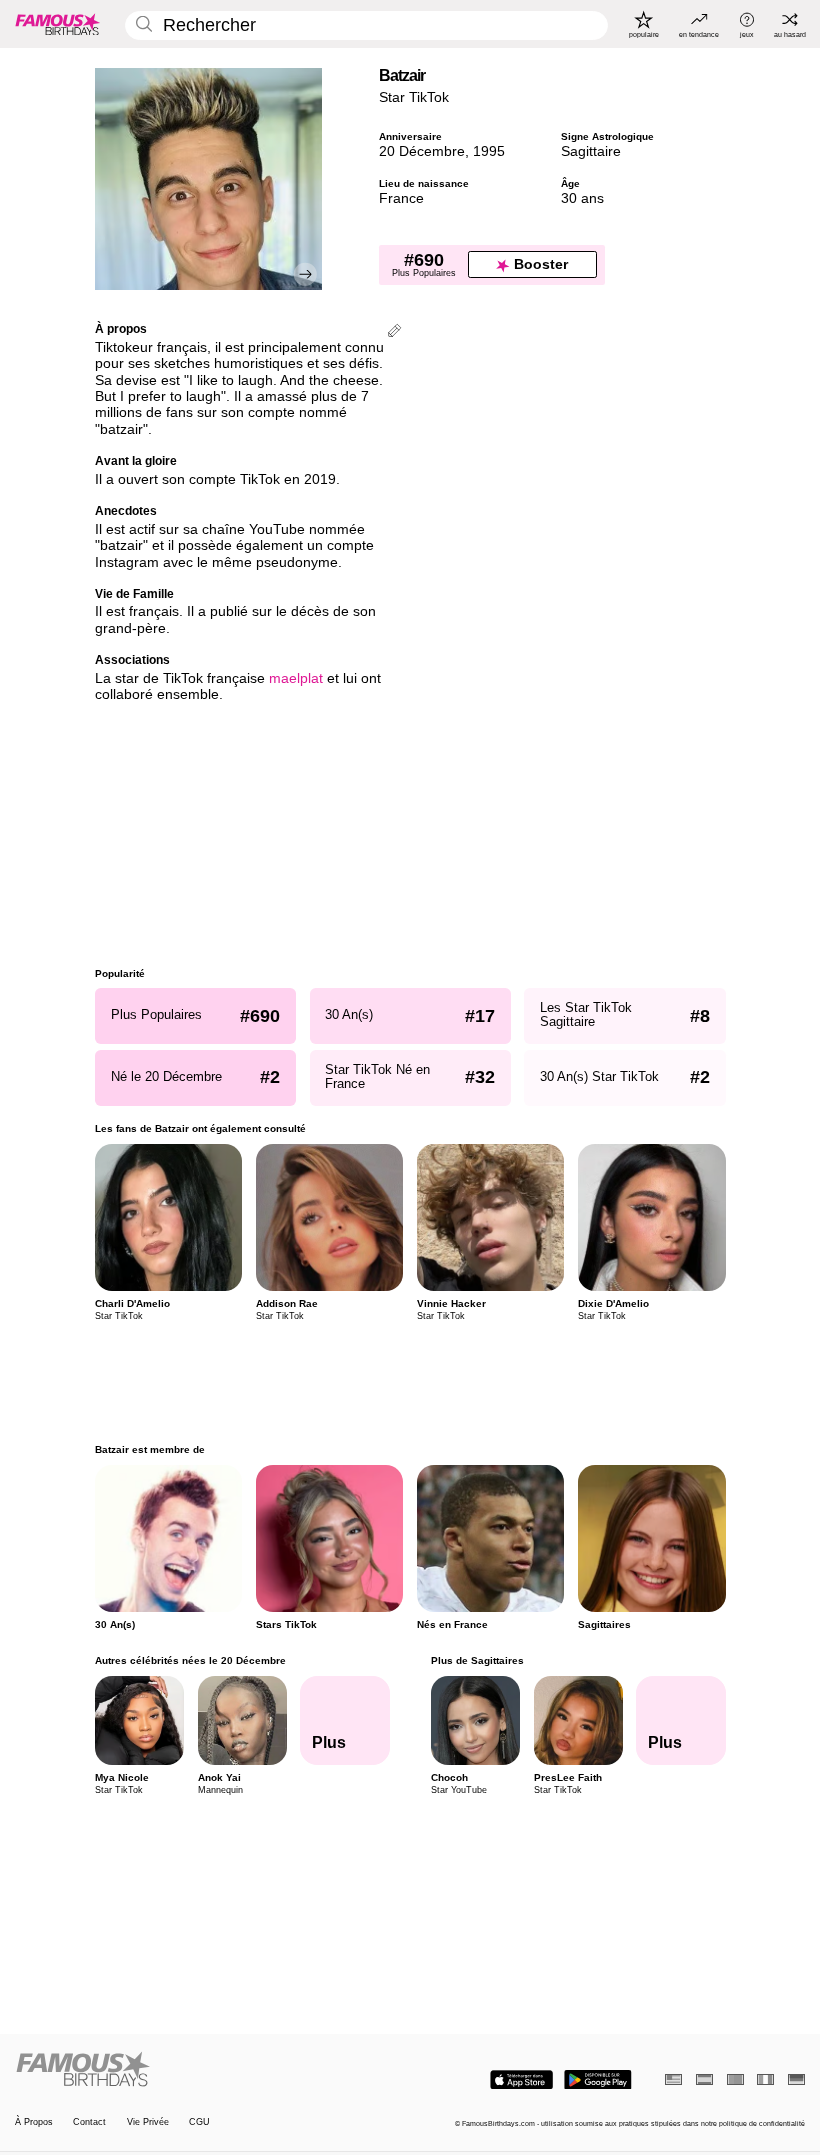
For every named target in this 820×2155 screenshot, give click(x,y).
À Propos (34, 2122)
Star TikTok (414, 97)
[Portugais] (735, 2079)
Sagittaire (591, 151)
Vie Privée (148, 2122)
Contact (89, 2122)
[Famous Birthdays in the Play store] (598, 2080)
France (401, 198)
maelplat (296, 678)
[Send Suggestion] (394, 332)
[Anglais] (673, 2079)
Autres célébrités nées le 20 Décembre (190, 1660)
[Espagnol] (704, 2079)
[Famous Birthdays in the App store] (521, 2080)
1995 (489, 151)
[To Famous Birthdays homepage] (58, 24)
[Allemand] (796, 2079)
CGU (199, 2122)
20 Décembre (422, 151)
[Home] (209, 2070)
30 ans (582, 198)
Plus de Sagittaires (476, 1660)
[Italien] (765, 2079)
